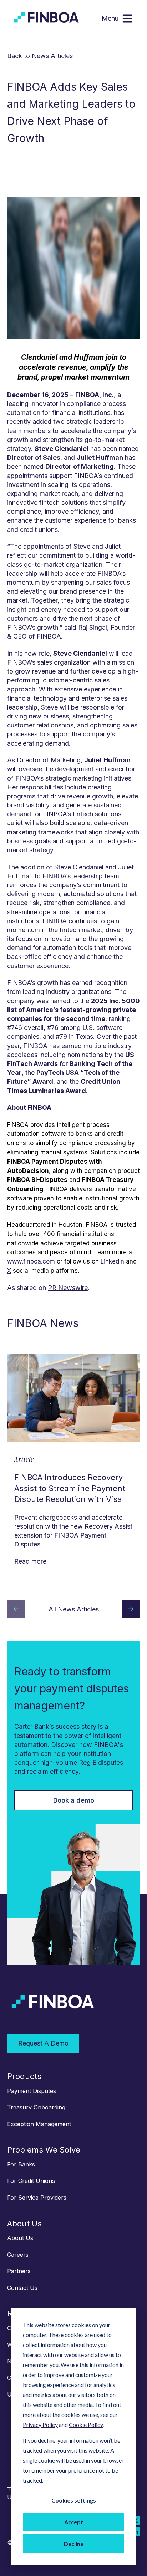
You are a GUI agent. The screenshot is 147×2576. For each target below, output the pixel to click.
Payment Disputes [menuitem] (32, 2091)
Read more (30, 1561)
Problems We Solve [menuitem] (44, 2150)
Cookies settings (74, 2500)
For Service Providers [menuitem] (37, 2198)
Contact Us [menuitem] (22, 2288)
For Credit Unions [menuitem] (31, 2181)
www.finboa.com (31, 1261)
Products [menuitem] (24, 2076)
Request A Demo (43, 2043)
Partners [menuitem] (19, 2271)
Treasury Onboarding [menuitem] (36, 2107)
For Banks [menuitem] (21, 2164)
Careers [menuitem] (18, 2255)
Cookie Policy (86, 2425)
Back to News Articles (40, 56)
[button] (16, 1610)
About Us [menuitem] (24, 2224)
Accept (74, 2522)
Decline (74, 2544)
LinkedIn (112, 1261)
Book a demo (74, 1800)
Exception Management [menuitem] (39, 2124)
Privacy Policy (40, 2425)
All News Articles (74, 1609)
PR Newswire (68, 1288)
